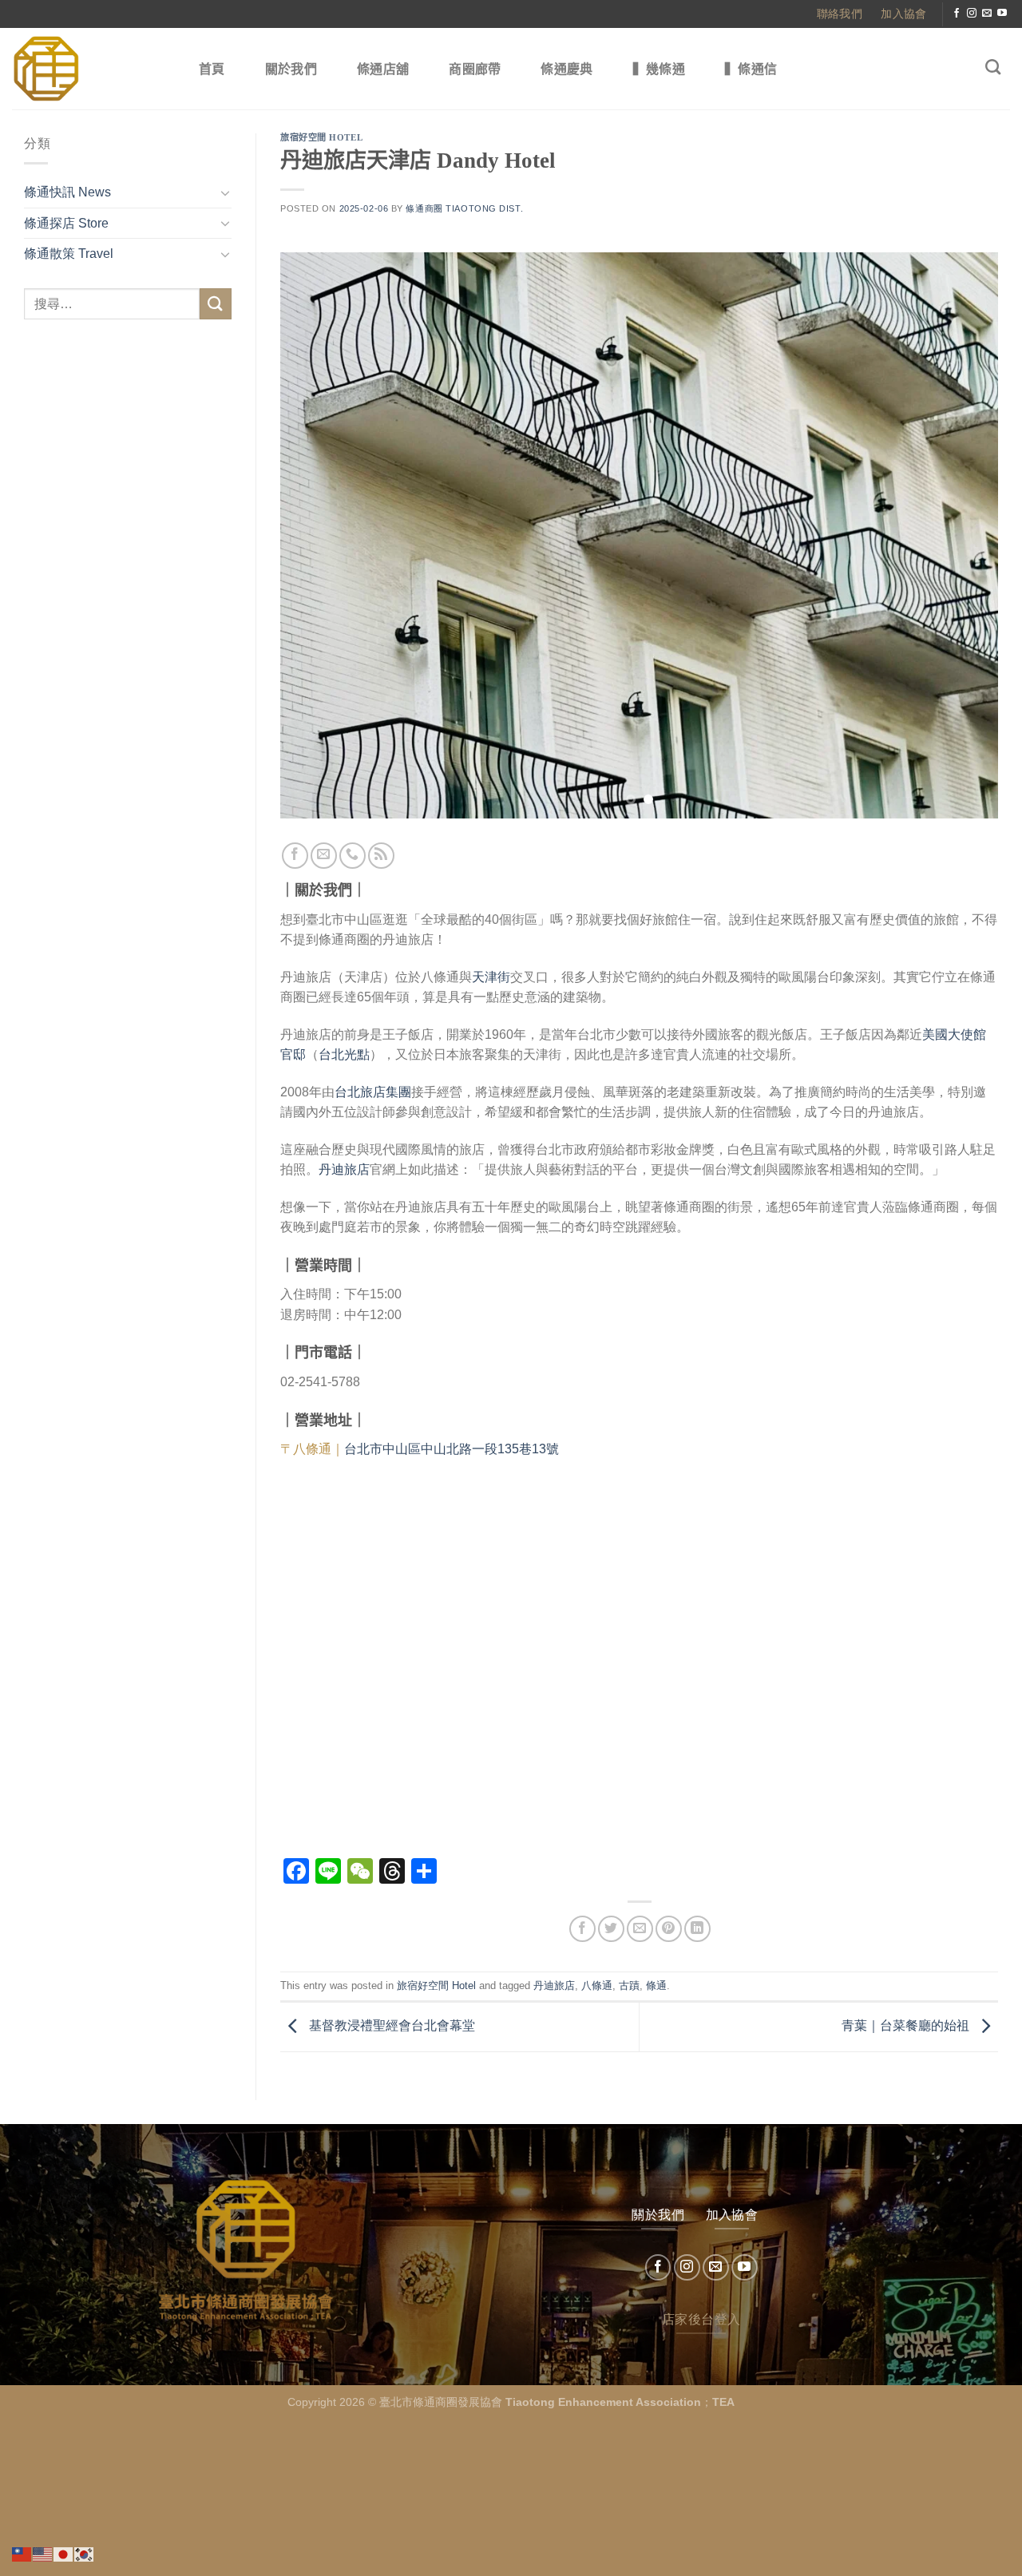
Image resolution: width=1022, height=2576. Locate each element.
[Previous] (315, 536)
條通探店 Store (66, 223)
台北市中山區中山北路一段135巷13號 (452, 1449)
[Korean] (85, 2553)
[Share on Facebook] (582, 1929)
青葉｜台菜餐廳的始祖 (907, 2025)
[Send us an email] (987, 14)
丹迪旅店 (344, 1169)
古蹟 (629, 1986)
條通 (656, 1986)
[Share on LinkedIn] (697, 1929)
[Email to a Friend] (640, 1929)
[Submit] (216, 304)
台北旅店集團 (373, 1092)
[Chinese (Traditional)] (22, 2553)
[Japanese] (64, 2553)
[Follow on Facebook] (957, 14)
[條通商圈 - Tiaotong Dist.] (89, 69)
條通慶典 (566, 69)
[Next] (964, 536)
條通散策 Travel (69, 254)
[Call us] (353, 856)
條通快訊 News (67, 192)
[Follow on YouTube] (1002, 14)
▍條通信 (751, 69)
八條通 (597, 1986)
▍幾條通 (659, 69)
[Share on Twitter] (611, 1929)
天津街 (491, 977)
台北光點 (344, 1054)
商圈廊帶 (475, 69)
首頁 (212, 69)
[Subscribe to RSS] (381, 856)
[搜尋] (993, 67)
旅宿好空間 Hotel (321, 137)
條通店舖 (383, 69)
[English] (43, 2553)
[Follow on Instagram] (972, 14)
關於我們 (291, 69)
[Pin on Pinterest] (669, 1929)
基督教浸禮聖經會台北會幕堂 (390, 2025)
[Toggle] (225, 192)
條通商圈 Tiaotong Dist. (464, 208)
